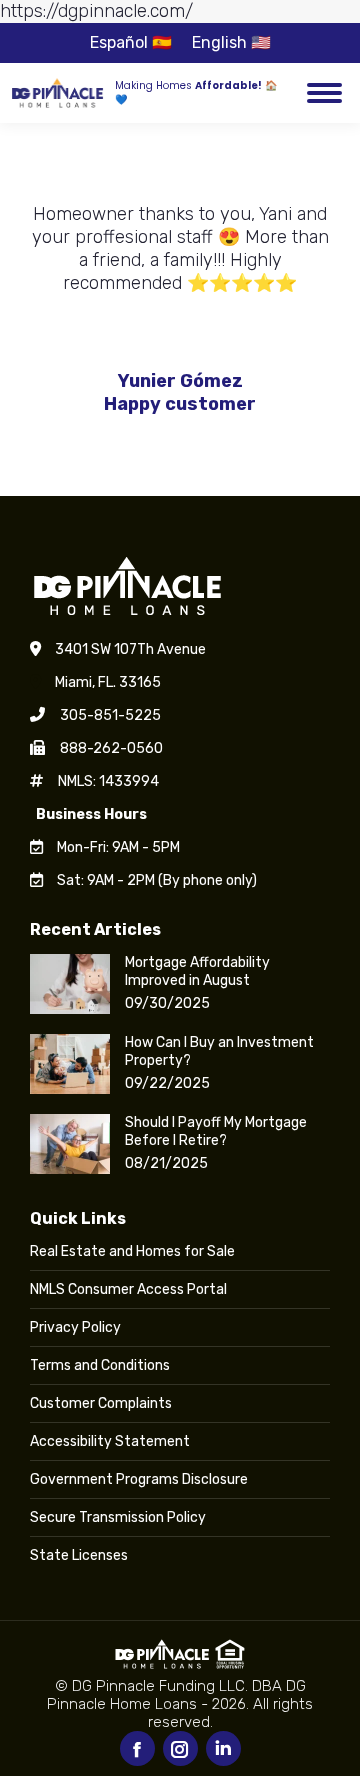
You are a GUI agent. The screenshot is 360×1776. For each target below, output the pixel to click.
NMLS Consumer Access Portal (128, 1289)
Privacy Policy (75, 1327)
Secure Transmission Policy (118, 1517)
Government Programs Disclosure (139, 1479)
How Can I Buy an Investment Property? (219, 1051)
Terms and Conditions (100, 1365)
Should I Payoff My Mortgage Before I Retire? (216, 1131)
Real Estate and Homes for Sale (132, 1251)
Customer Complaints (101, 1403)
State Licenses (79, 1555)
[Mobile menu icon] (324, 93)
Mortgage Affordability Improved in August (197, 971)
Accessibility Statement (110, 1441)
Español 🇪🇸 (131, 42)
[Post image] (70, 984)
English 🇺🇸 (231, 42)
